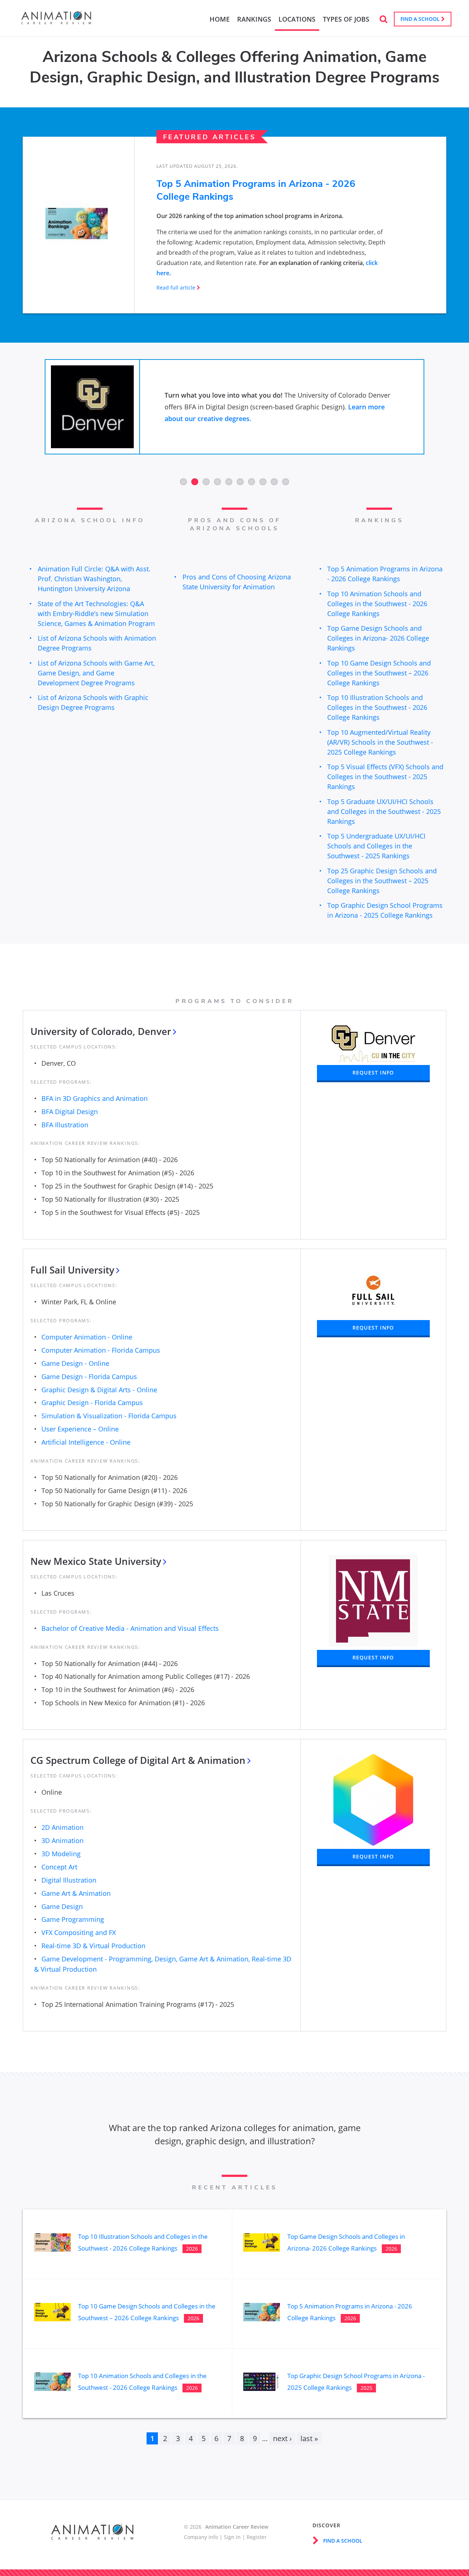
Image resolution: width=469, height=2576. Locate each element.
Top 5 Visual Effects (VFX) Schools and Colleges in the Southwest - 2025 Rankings (385, 777)
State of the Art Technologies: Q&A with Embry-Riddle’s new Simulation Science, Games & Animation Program (96, 613)
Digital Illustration (69, 1880)
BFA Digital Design (70, 1112)
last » (309, 2438)
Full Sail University (72, 1270)
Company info (201, 2537)
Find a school (421, 19)
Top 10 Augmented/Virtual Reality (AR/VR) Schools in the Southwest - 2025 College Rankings (380, 742)
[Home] (56, 22)
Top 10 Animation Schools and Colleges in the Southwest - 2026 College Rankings (377, 604)
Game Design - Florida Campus (89, 1377)
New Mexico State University (96, 1561)
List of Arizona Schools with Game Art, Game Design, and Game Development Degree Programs (96, 673)
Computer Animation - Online (87, 1337)
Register (257, 2537)
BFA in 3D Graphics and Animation (95, 1098)
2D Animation (62, 1827)
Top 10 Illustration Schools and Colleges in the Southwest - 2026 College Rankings (377, 707)
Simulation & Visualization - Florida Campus (109, 1416)
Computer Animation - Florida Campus (101, 1350)
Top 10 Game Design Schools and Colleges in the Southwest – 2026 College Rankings (379, 673)
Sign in (232, 2537)
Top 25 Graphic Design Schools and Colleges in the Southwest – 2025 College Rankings (382, 881)
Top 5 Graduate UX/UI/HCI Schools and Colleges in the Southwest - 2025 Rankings (384, 811)
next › (282, 2438)
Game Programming (73, 1919)
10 (286, 482)
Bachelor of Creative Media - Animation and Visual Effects (130, 1628)
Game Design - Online (75, 1363)
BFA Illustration (65, 1125)
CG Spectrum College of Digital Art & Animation (138, 1760)
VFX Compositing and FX (79, 1932)
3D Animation (62, 1840)
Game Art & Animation (76, 1893)
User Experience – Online (80, 1429)
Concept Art (59, 1867)
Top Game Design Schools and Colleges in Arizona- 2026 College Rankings (378, 638)
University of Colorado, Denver (101, 1031)
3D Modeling (61, 1854)
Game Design (62, 1906)
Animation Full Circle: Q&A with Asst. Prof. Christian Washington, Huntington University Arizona (94, 579)
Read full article (176, 288)
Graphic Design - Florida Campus (92, 1403)
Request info (373, 1073)
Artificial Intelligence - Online (86, 1442)
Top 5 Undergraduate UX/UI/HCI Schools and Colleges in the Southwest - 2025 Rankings (376, 846)
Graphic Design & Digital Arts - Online (99, 1390)
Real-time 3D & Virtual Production (93, 1946)
